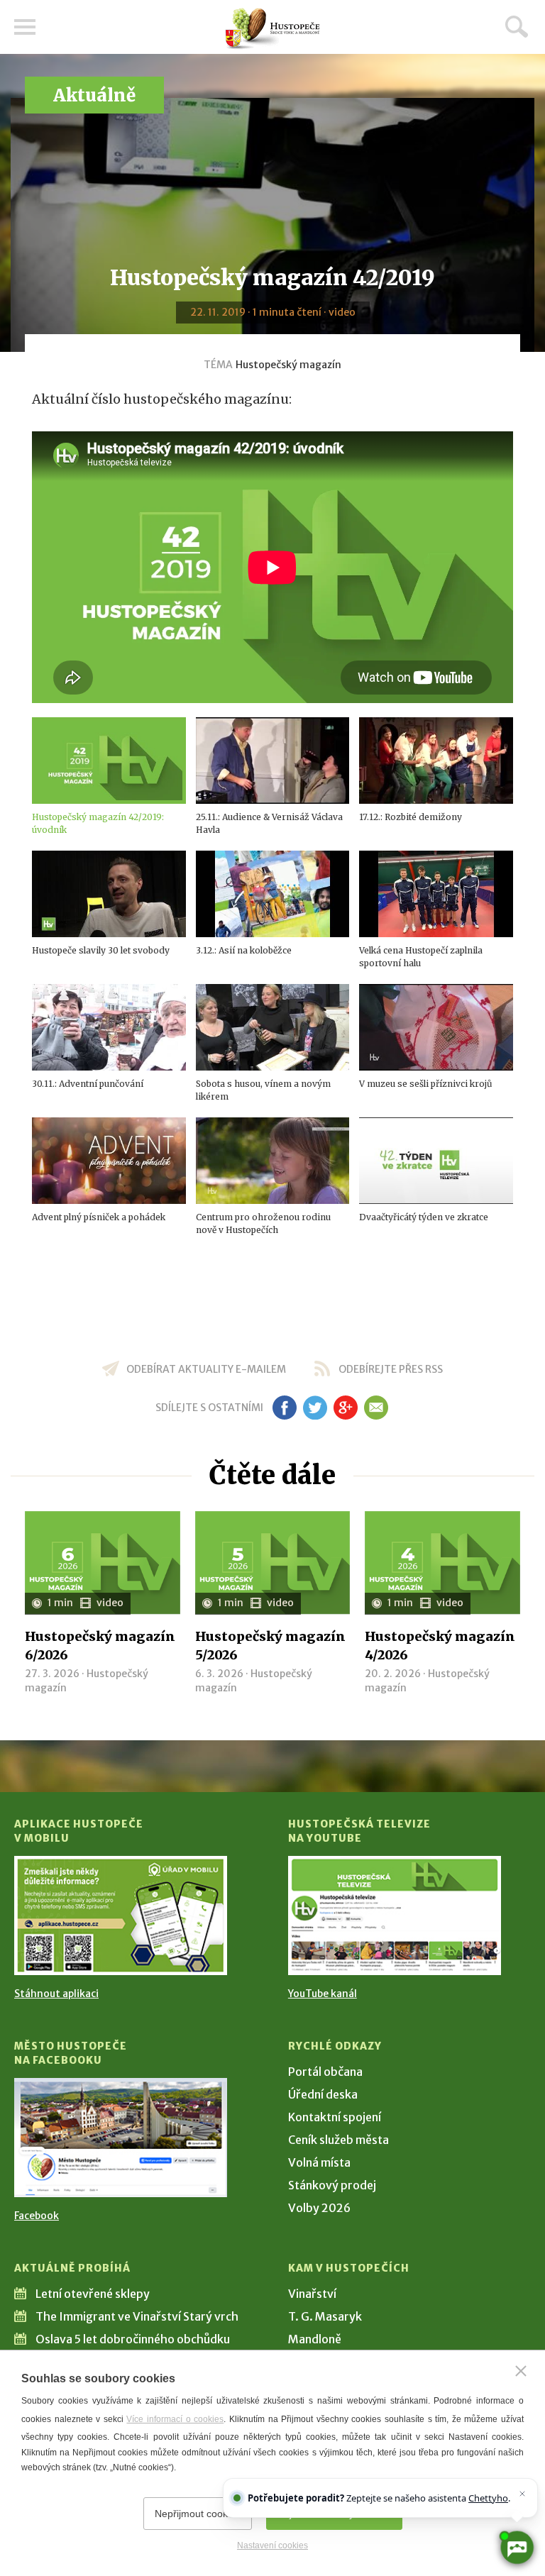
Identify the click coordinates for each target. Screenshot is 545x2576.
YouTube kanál (323, 1994)
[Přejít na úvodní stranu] (272, 29)
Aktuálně (94, 95)
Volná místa (319, 2162)
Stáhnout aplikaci (56, 1994)
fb (285, 1408)
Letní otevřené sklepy (93, 2294)
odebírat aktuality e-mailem (206, 1369)
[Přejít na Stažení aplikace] (121, 1916)
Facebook (37, 2216)
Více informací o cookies (175, 2419)
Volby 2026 (319, 2208)
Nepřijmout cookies (198, 2514)
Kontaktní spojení (335, 2117)
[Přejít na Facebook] (121, 2138)
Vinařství (312, 2294)
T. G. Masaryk (325, 2316)
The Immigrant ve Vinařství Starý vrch (137, 2316)
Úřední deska (323, 2094)
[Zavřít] (521, 2371)
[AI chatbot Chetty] (517, 2548)
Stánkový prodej (332, 2185)
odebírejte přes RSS (391, 1369)
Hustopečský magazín (288, 365)
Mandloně (315, 2339)
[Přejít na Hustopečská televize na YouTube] (395, 1916)
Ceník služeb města (338, 2140)
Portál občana (325, 2072)
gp (345, 1408)
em (376, 1408)
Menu (25, 27)
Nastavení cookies (272, 2545)
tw (315, 1408)
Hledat (517, 26)
